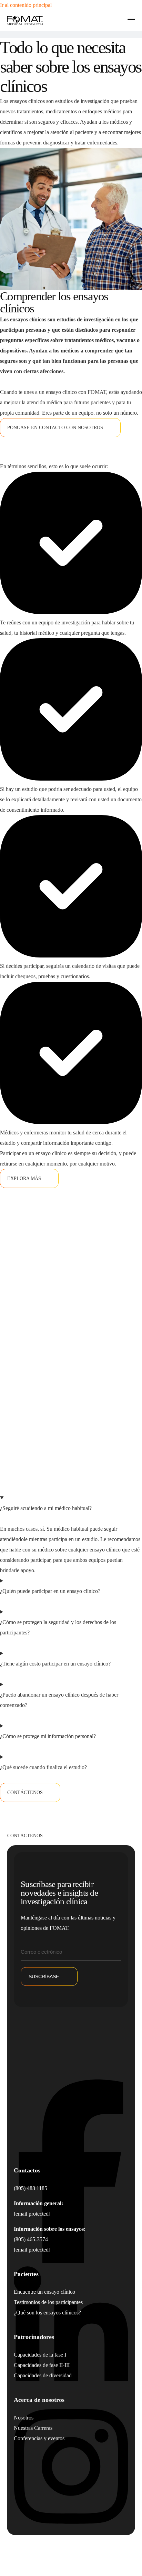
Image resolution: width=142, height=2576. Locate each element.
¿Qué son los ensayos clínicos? (47, 2313)
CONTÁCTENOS (25, 1792)
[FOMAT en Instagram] (71, 2530)
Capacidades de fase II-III (42, 2365)
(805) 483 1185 (31, 2188)
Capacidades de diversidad (43, 2375)
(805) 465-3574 (31, 2239)
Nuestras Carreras (33, 2428)
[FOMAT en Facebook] (71, 2261)
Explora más (24, 1178)
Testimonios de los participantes (48, 2302)
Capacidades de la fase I (40, 2355)
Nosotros (24, 2418)
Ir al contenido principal (26, 5)
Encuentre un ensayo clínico (44, 2292)
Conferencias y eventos (39, 2438)
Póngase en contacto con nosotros (55, 428)
